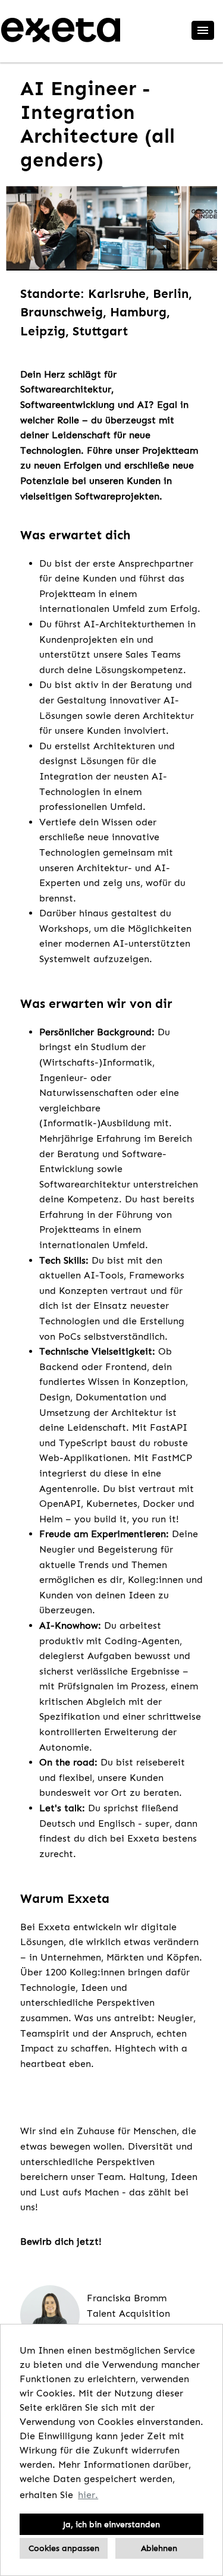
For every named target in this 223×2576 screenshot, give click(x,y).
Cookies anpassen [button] (64, 2548)
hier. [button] (88, 2495)
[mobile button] (203, 30)
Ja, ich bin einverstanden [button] (111, 2524)
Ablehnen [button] (159, 2548)
